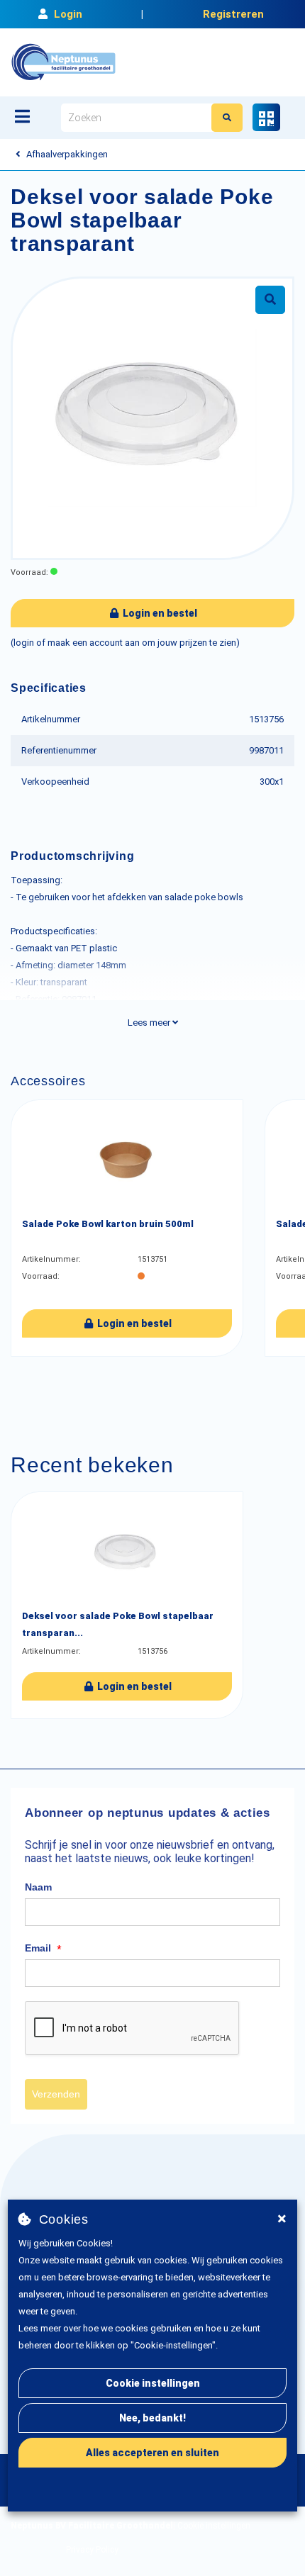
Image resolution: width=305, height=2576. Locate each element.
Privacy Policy (92, 2550)
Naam (38, 1887)
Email (43, 1949)
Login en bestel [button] (159, 613)
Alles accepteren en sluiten (152, 2453)
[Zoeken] (227, 118)
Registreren (233, 14)
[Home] (63, 62)
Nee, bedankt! (152, 2418)
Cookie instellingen (153, 2383)
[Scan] (266, 117)
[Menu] (22, 116)
